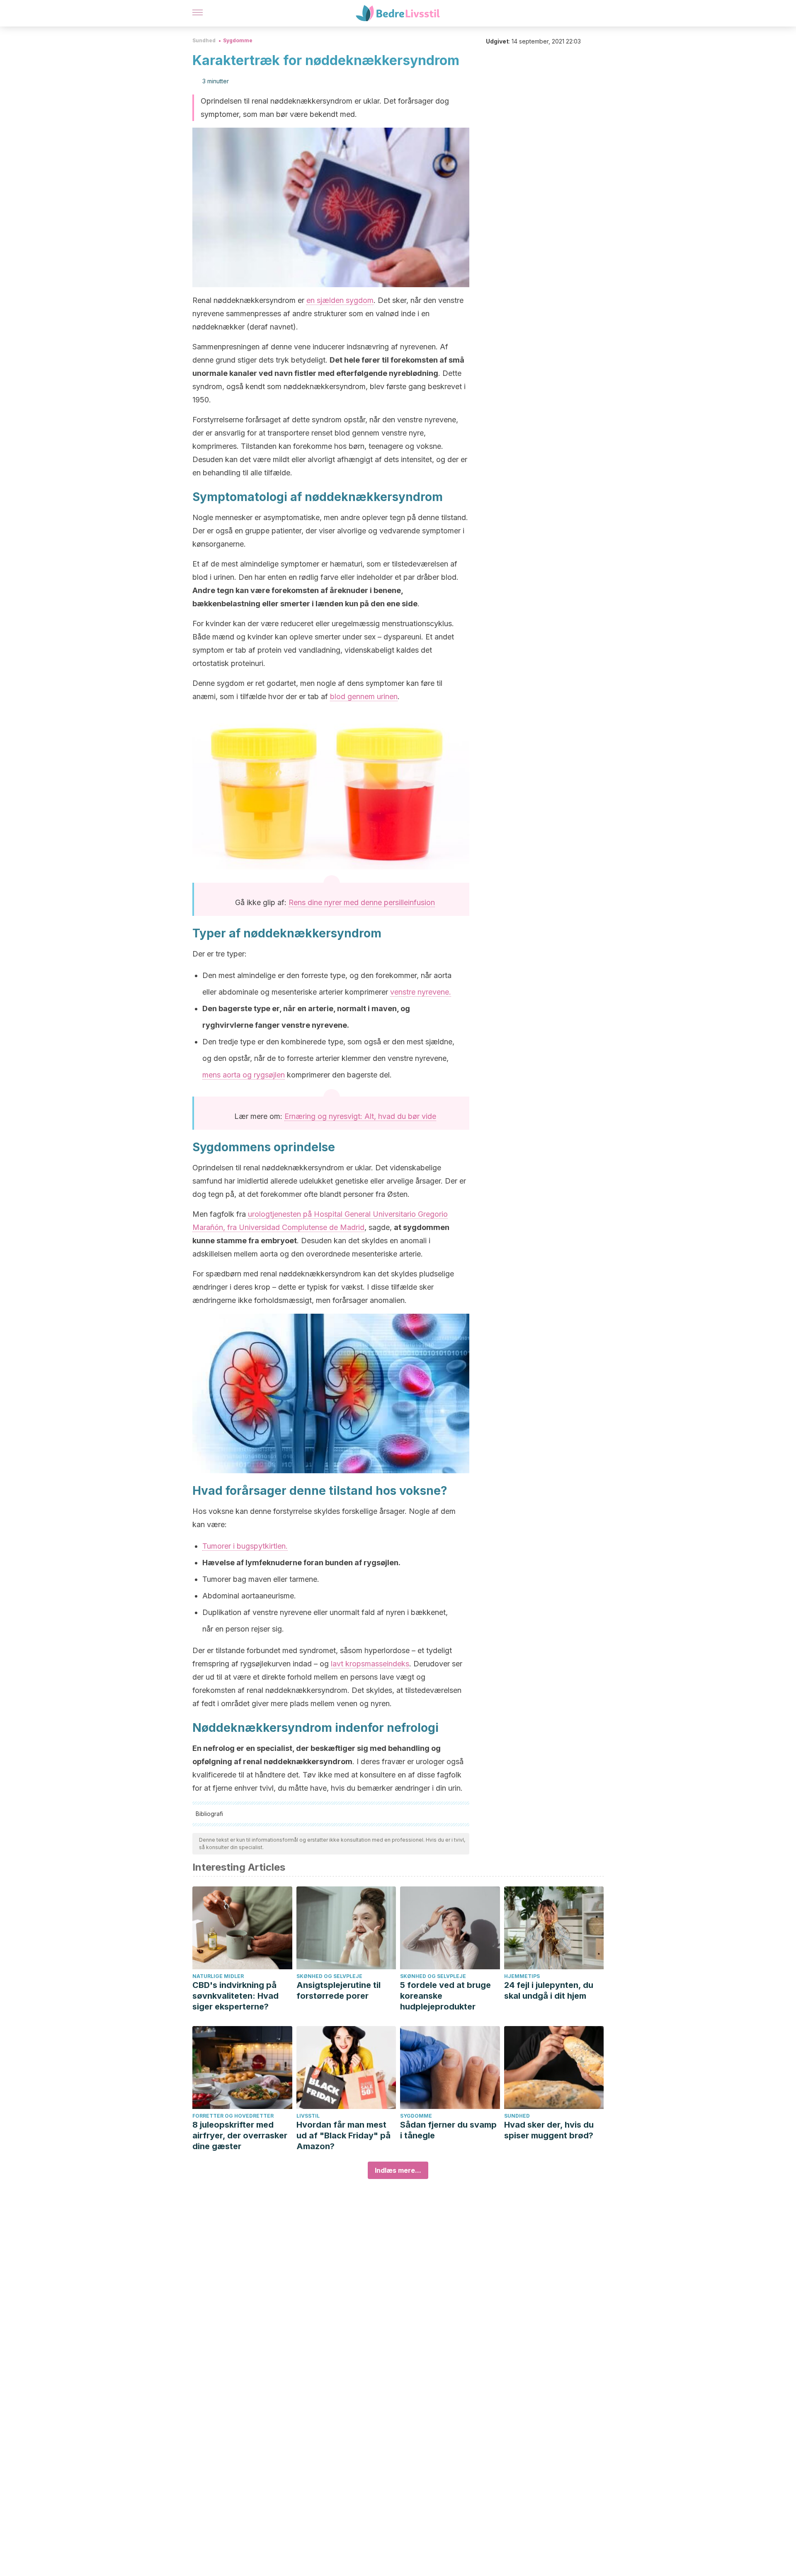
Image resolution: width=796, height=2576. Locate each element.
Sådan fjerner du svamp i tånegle (448, 2130)
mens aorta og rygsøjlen (244, 1075)
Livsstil (308, 2116)
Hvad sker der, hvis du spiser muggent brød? (549, 2130)
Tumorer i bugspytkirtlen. (245, 1546)
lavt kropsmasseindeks (370, 1664)
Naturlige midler (218, 1976)
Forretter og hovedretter (233, 2116)
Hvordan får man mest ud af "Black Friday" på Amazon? (343, 2135)
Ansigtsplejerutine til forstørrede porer (339, 1990)
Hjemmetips (522, 1976)
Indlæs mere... (398, 2170)
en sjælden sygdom (340, 300)
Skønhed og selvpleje (329, 1976)
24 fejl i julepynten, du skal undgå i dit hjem (549, 1990)
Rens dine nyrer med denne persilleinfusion (362, 902)
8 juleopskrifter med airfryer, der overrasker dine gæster (240, 2135)
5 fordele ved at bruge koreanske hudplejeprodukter (445, 1996)
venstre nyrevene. (421, 992)
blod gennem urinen (364, 696)
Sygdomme (238, 40)
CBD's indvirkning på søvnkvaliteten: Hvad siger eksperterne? (235, 1996)
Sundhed (204, 40)
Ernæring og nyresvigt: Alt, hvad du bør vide (360, 1116)
